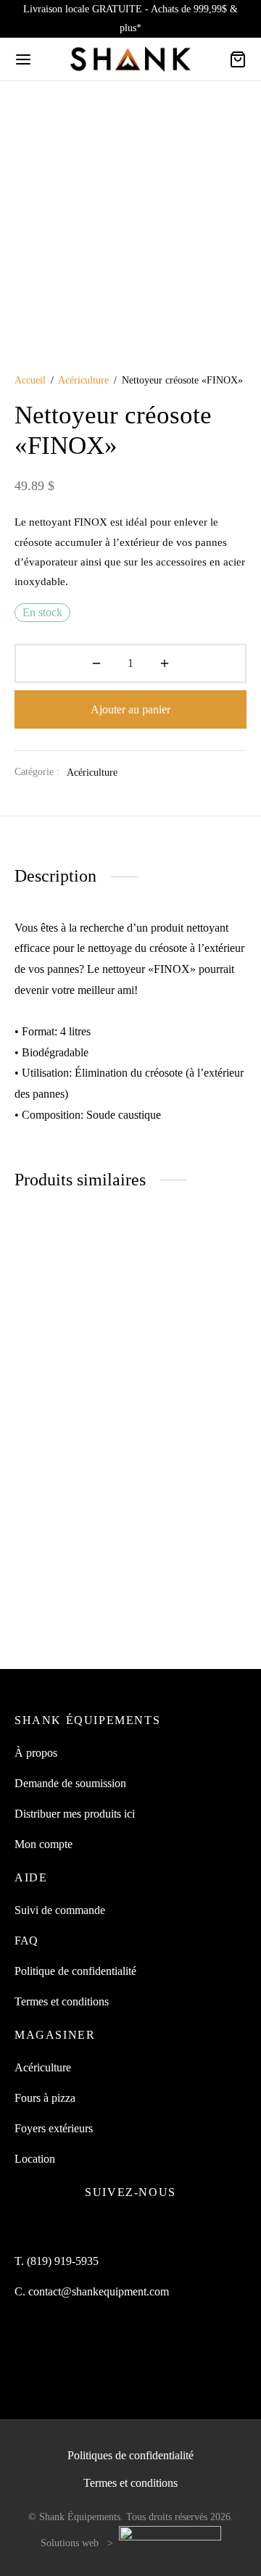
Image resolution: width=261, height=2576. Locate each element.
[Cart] (238, 59)
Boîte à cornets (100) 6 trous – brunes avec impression (67, 1610)
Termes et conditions (62, 2001)
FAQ (26, 1941)
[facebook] (79, 2228)
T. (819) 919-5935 (57, 2261)
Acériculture (83, 380)
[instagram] (113, 2228)
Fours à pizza (45, 2098)
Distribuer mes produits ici (75, 1814)
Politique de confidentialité (75, 1971)
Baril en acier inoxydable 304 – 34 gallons (183, 1403)
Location (35, 2159)
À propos (36, 1753)
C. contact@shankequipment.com (92, 2291)
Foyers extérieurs (54, 2128)
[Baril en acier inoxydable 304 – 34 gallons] (192, 1316)
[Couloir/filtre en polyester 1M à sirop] (192, 1523)
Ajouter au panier (130, 709)
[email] (148, 2228)
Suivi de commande (60, 1910)
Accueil (30, 380)
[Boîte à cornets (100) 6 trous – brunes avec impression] (70, 1523)
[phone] (182, 2228)
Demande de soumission (70, 1783)
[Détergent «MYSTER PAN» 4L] (70, 1316)
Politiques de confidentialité (130, 2455)
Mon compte (43, 1844)
